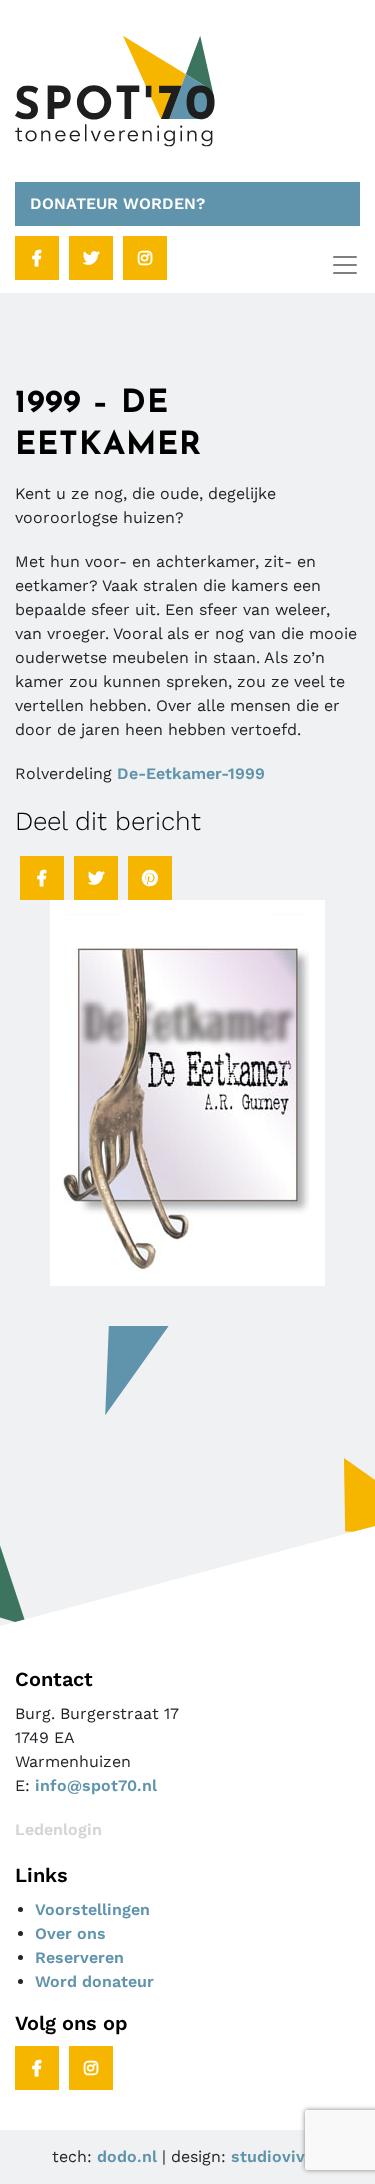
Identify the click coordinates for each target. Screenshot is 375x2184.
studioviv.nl (277, 2156)
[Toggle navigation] (345, 265)
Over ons (70, 1933)
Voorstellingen (92, 1909)
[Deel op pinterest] (150, 878)
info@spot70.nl (96, 1785)
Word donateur (94, 1981)
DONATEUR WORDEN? (117, 203)
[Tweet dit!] (96, 878)
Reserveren (79, 1957)
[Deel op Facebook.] (42, 878)
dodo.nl (127, 2156)
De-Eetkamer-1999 (191, 773)
